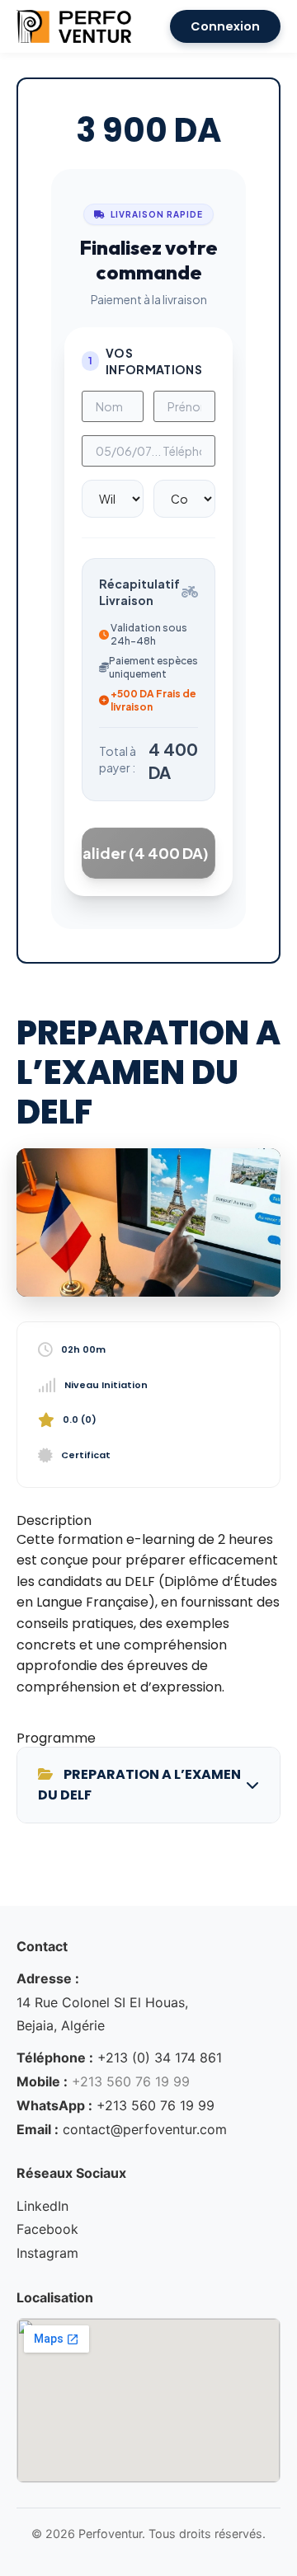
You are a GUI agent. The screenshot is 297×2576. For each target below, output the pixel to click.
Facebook (47, 2229)
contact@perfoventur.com (145, 2129)
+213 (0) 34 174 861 (160, 2058)
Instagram (47, 2253)
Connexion (225, 26)
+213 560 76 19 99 (156, 2105)
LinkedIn (42, 2206)
